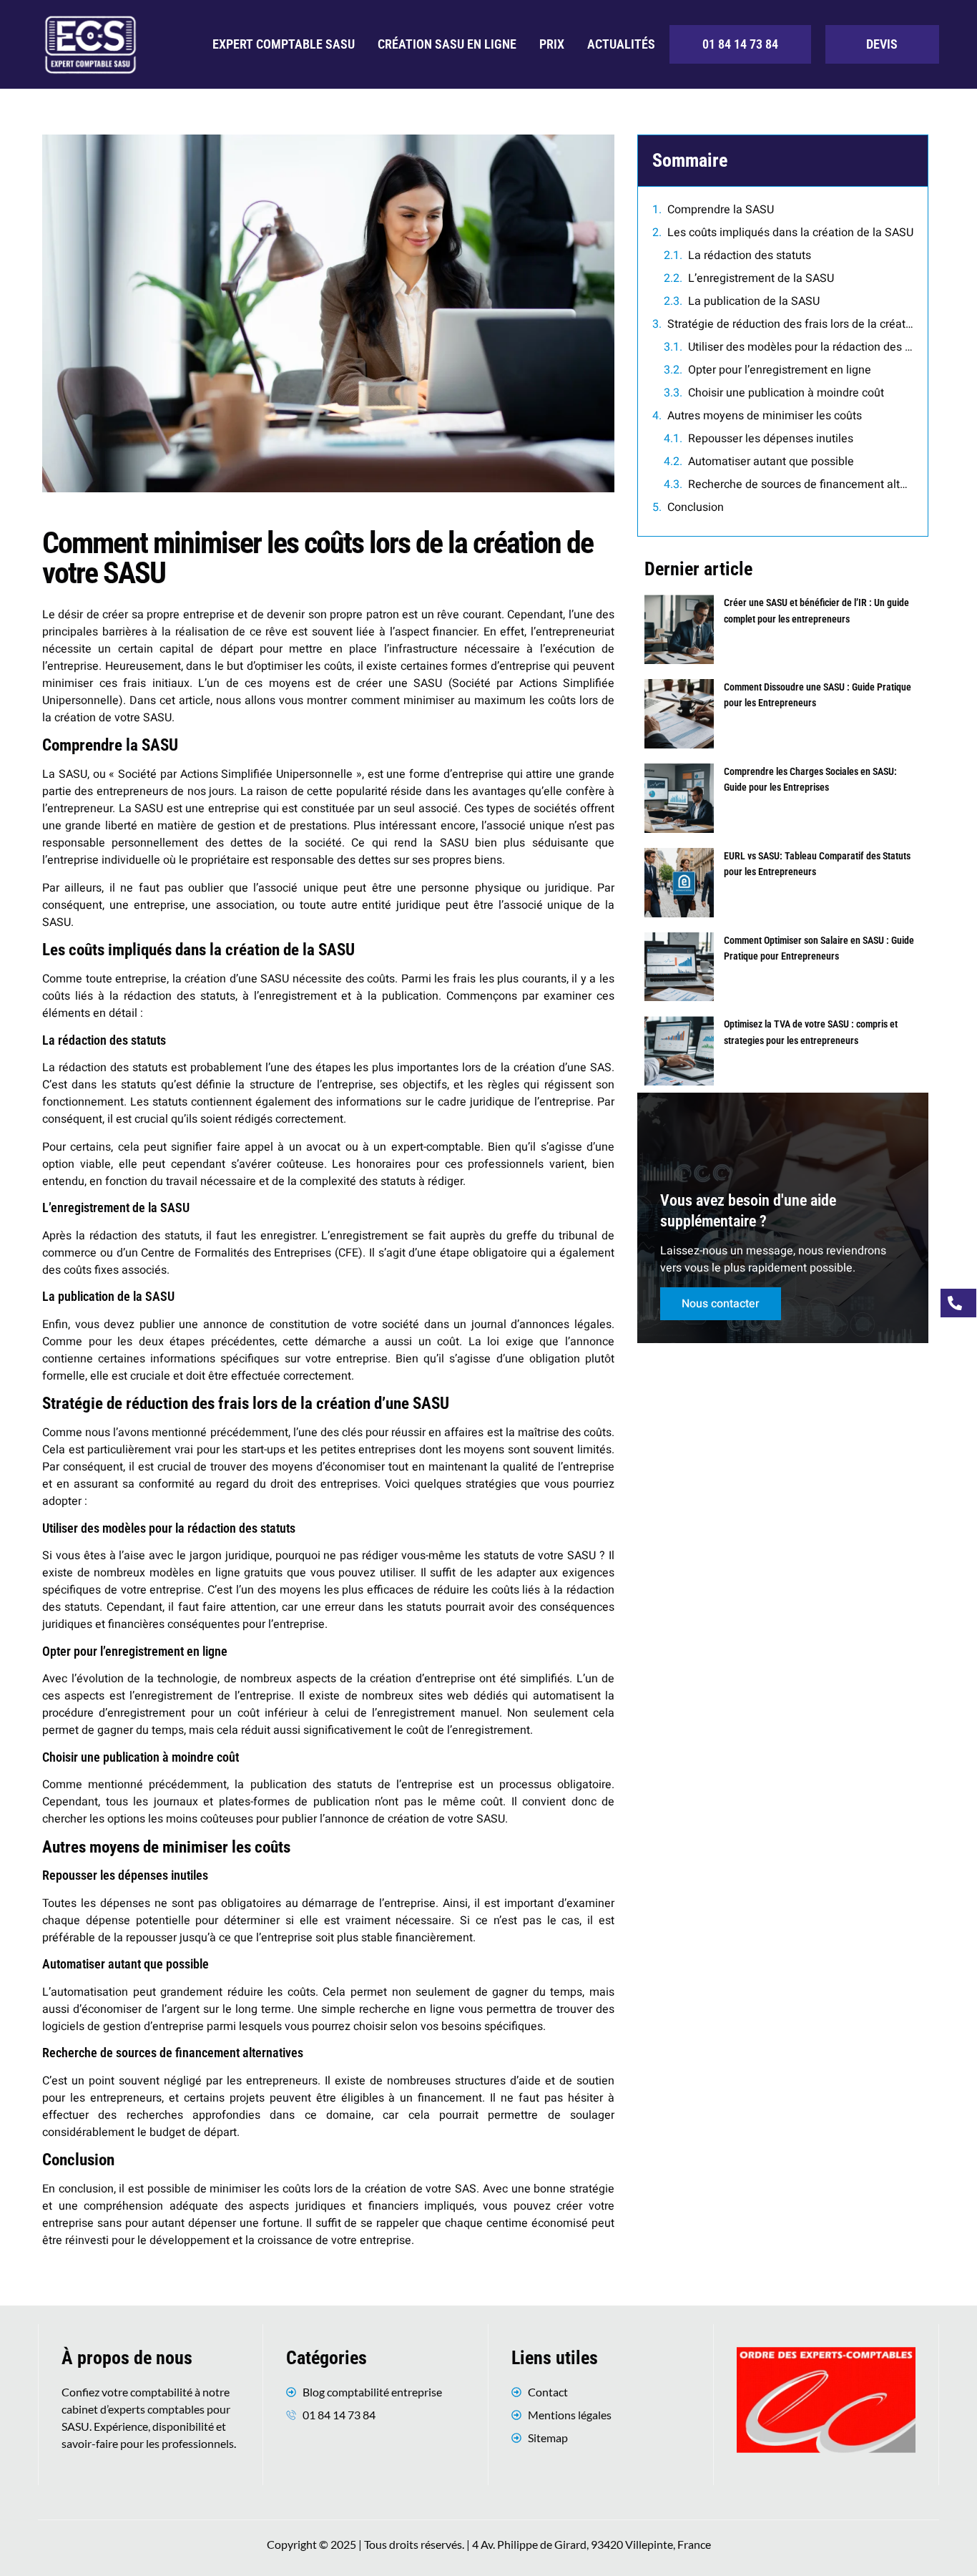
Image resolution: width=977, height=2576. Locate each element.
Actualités (621, 44)
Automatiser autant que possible (771, 462)
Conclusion (696, 507)
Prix (552, 44)
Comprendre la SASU (721, 210)
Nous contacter (721, 1304)
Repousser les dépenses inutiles (771, 439)
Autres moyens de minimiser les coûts (765, 416)
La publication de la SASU (754, 301)
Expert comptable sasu (284, 44)
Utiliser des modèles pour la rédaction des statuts (801, 347)
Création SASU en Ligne (447, 44)
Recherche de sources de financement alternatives (801, 484)
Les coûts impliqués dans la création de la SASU (790, 233)
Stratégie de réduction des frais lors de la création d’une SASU (790, 324)
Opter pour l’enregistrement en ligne (780, 370)
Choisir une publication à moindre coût (786, 393)
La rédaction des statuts (750, 255)
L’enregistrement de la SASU (761, 278)
